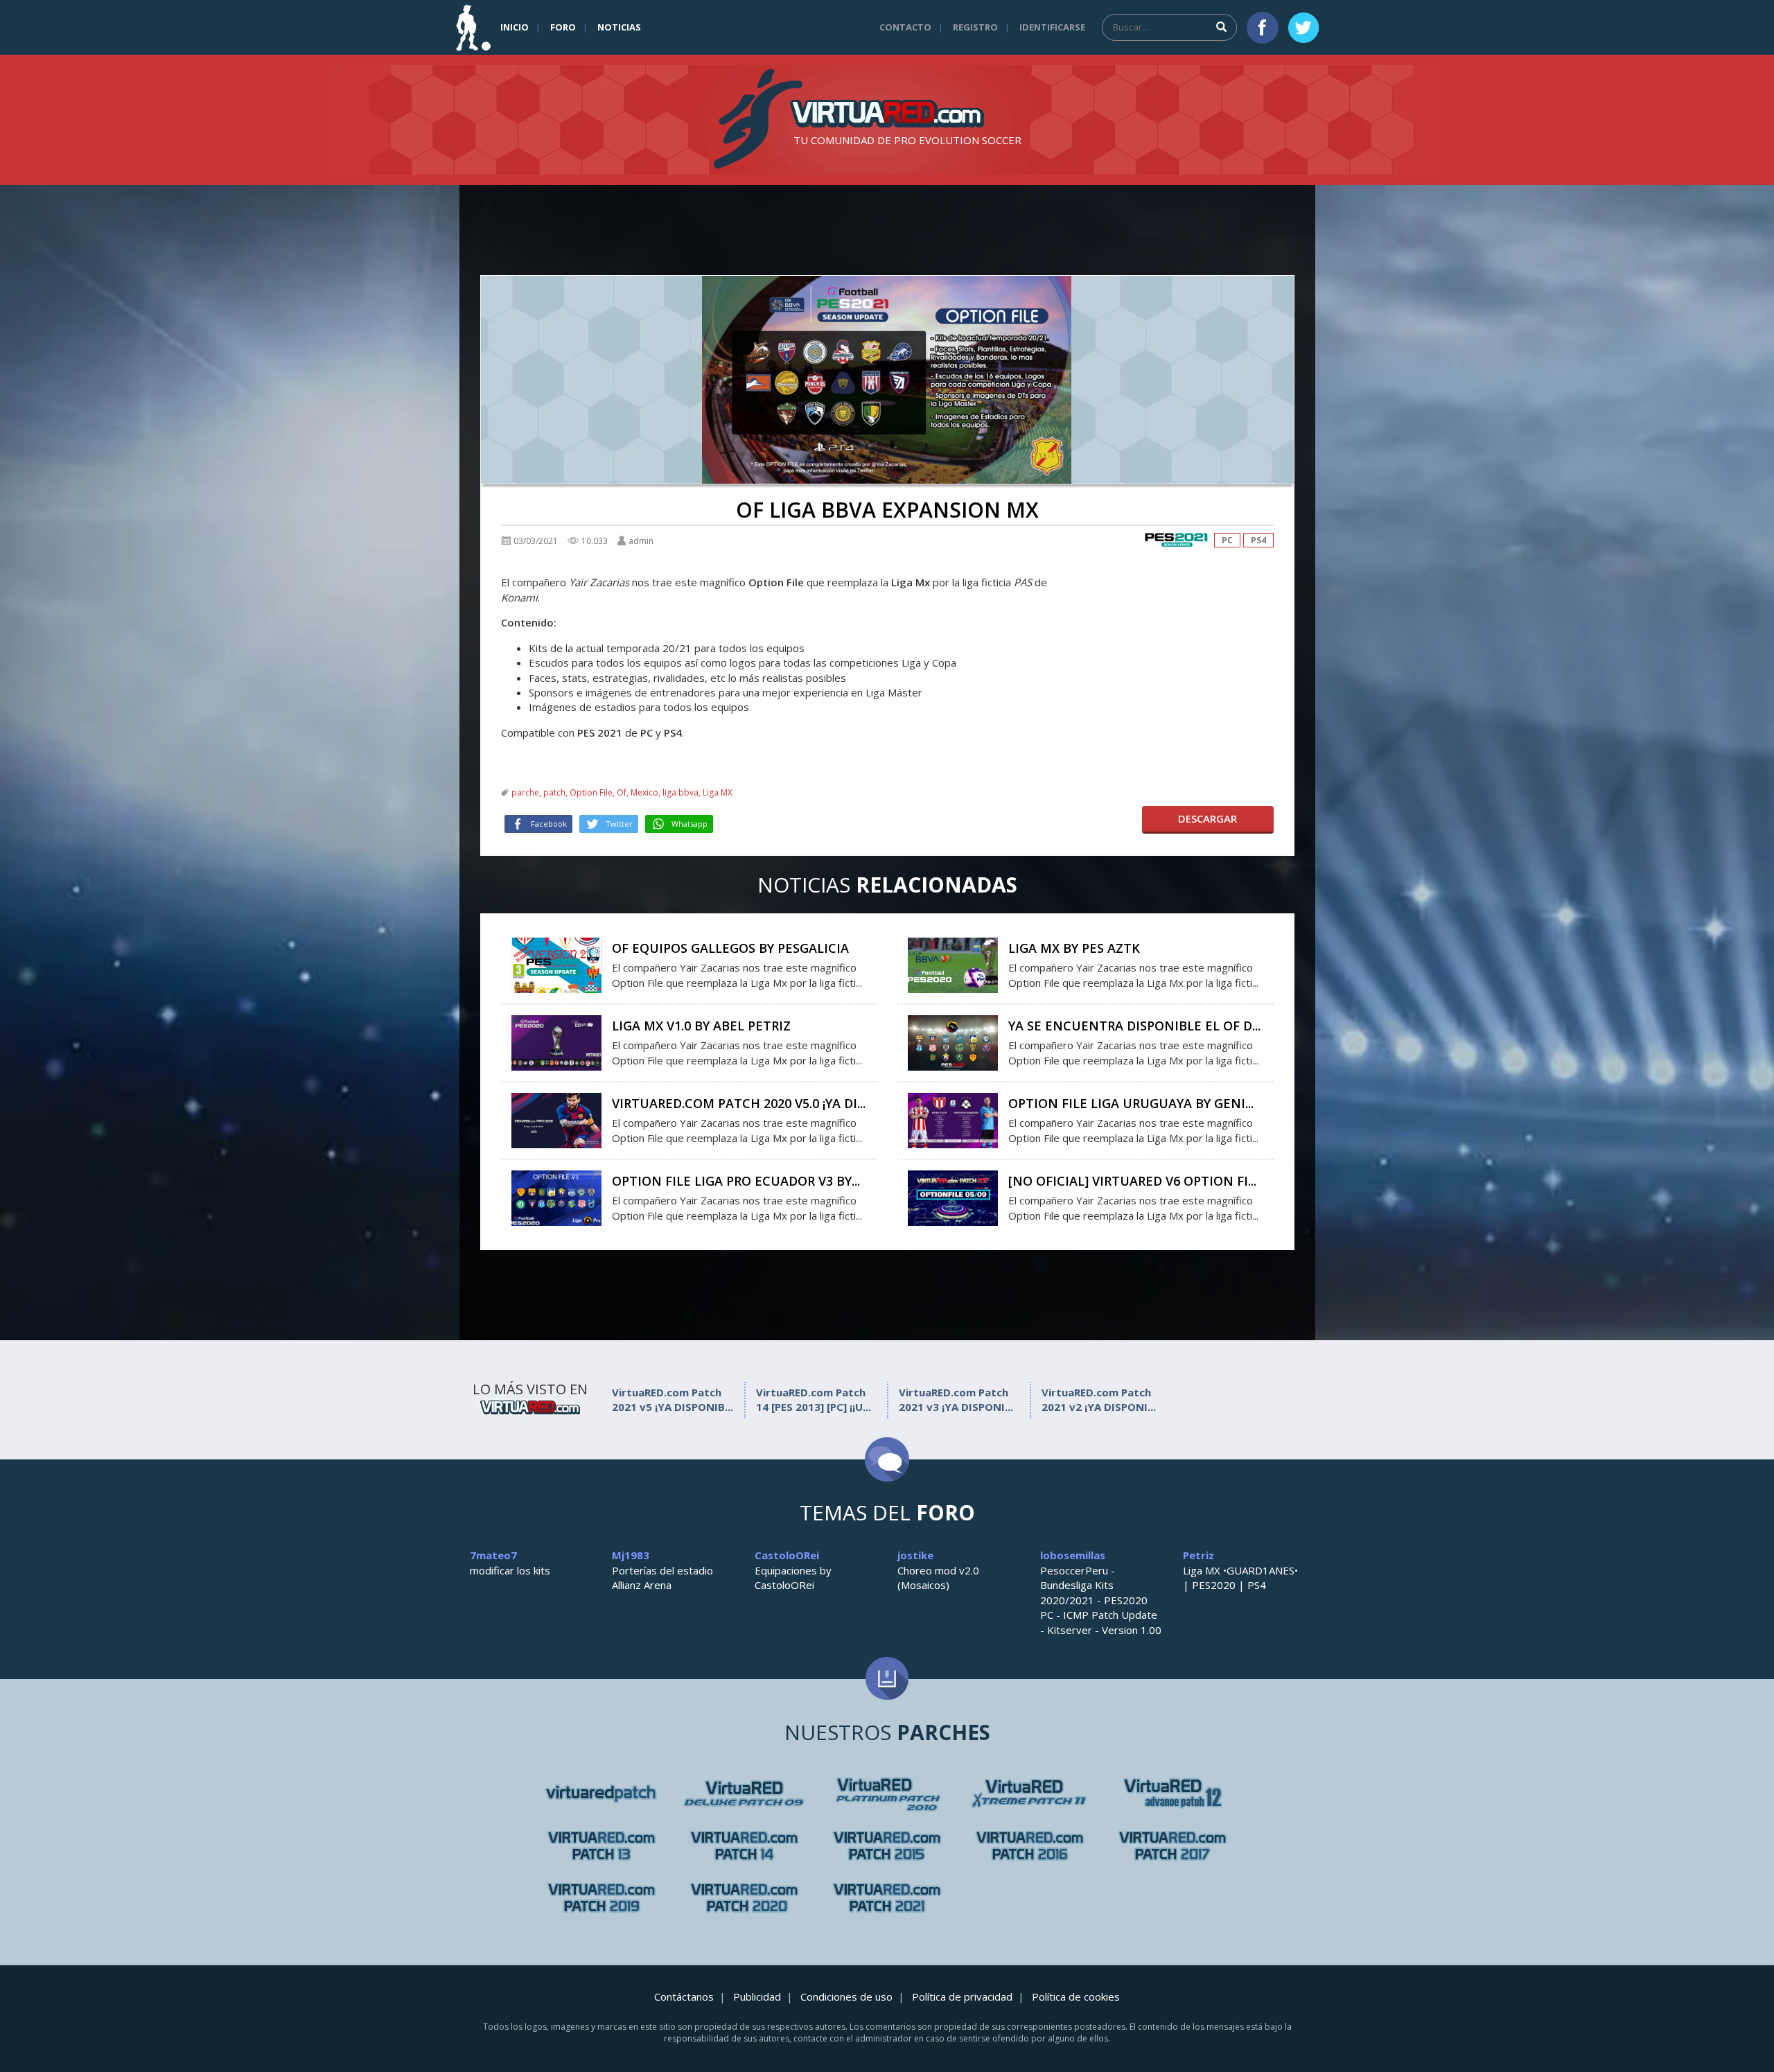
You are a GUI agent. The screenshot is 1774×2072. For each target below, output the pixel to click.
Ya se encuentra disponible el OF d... (1134, 1026)
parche (525, 792)
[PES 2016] (1030, 1846)
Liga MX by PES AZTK (1074, 948)
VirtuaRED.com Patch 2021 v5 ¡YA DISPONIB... (673, 1399)
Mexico (644, 792)
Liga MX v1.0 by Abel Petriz (701, 1026)
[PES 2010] (1030, 1794)
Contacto (905, 27)
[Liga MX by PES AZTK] (953, 964)
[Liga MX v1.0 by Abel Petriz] (556, 1042)
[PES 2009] (887, 1794)
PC (1227, 540)
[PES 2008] (744, 1794)
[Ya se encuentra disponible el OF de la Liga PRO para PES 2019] (953, 1042)
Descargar (1207, 818)
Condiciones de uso (846, 1996)
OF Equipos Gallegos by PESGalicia (730, 948)
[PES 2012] (601, 1846)
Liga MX (718, 792)
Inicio (515, 27)
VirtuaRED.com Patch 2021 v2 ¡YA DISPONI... (1099, 1399)
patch (554, 792)
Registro (975, 27)
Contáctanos (684, 1996)
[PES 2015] (887, 1846)
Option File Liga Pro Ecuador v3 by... (736, 1181)
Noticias (619, 27)
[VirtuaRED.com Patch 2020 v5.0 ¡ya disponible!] (556, 1119)
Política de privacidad (962, 1996)
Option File (591, 792)
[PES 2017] (1173, 1846)
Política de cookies (1076, 1996)
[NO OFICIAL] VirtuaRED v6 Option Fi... (1132, 1181)
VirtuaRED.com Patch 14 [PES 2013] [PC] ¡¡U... (814, 1399)
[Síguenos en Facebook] (1263, 28)
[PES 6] (601, 1794)
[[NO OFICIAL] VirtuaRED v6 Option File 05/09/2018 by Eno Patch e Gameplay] (953, 1197)
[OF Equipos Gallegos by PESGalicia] (556, 964)
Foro (563, 27)
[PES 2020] (744, 1898)
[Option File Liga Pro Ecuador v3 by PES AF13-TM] (556, 1197)
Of (622, 792)
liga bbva (680, 792)
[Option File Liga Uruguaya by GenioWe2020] (953, 1119)
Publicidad (757, 1996)
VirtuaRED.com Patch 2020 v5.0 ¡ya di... (739, 1103)
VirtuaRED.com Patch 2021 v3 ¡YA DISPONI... (956, 1399)
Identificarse (1052, 27)
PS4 (1258, 540)
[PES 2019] (601, 1898)
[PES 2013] (744, 1846)
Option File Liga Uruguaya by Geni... (1131, 1103)
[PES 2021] (1176, 540)
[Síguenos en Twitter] (1303, 28)
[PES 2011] (1173, 1794)
